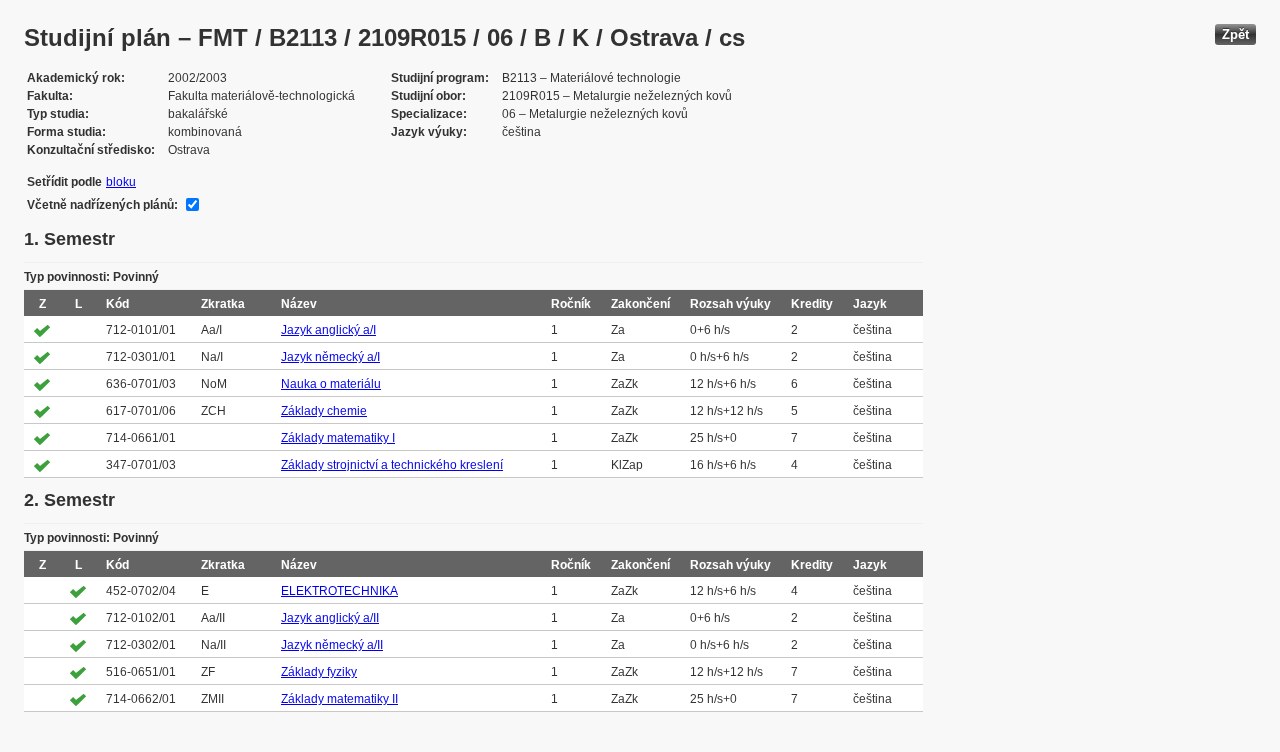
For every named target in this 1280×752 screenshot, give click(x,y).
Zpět (1235, 34)
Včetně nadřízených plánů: (102, 205)
